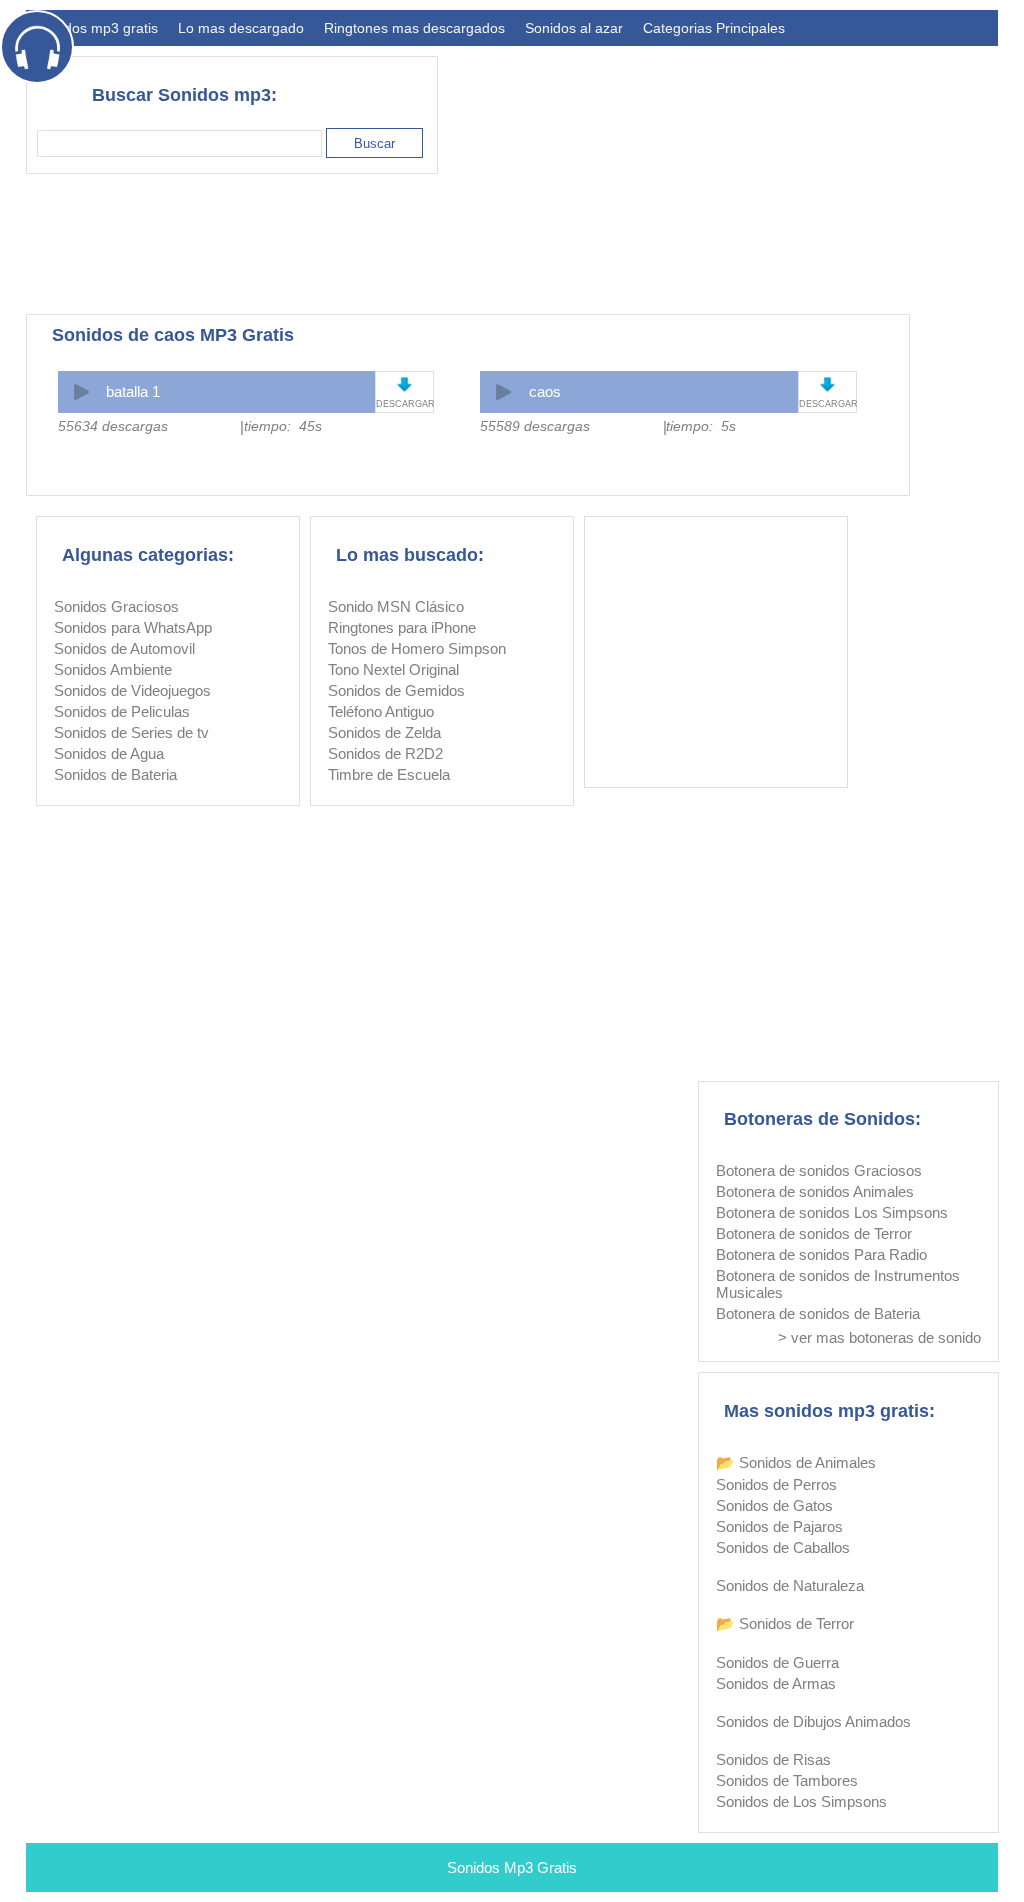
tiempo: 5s (701, 426)
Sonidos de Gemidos (396, 690)
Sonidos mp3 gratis (97, 28)
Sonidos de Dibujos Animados (813, 1721)
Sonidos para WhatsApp (133, 627)
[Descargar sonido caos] (827, 384)
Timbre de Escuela (389, 774)
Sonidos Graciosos (116, 606)
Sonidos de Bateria (115, 774)
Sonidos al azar (574, 28)
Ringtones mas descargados (414, 28)
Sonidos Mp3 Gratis (512, 1867)
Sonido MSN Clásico (396, 606)
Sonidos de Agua (109, 753)
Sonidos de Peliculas (122, 711)
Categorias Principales (714, 28)
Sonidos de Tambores (787, 1780)
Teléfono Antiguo (381, 711)
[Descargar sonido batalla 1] (404, 384)
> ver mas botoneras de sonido (879, 1337)
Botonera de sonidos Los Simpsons (832, 1212)
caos (545, 391)
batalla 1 (133, 391)
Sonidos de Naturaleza (790, 1585)
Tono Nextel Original (393, 669)
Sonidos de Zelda (384, 732)
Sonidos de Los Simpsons (801, 1801)
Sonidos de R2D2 (385, 753)
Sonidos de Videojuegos (132, 690)
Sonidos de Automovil (124, 648)
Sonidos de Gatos (774, 1505)
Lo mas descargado (241, 28)
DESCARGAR (404, 404)
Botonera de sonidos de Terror (814, 1233)
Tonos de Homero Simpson (417, 648)
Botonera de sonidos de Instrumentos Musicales (838, 1284)
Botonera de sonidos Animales (815, 1191)
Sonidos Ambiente (113, 669)
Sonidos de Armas (776, 1683)
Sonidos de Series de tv (131, 732)
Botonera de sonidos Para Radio (821, 1254)
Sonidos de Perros (776, 1484)
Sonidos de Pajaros (779, 1526)
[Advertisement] (634, 244)
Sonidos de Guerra (777, 1662)
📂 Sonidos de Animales (796, 1462)
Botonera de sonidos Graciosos (819, 1170)
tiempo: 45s (283, 426)
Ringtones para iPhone (402, 627)
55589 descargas (535, 426)
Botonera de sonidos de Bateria (818, 1313)
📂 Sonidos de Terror (785, 1623)
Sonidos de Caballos (783, 1547)
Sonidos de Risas (773, 1759)
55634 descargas (113, 426)
